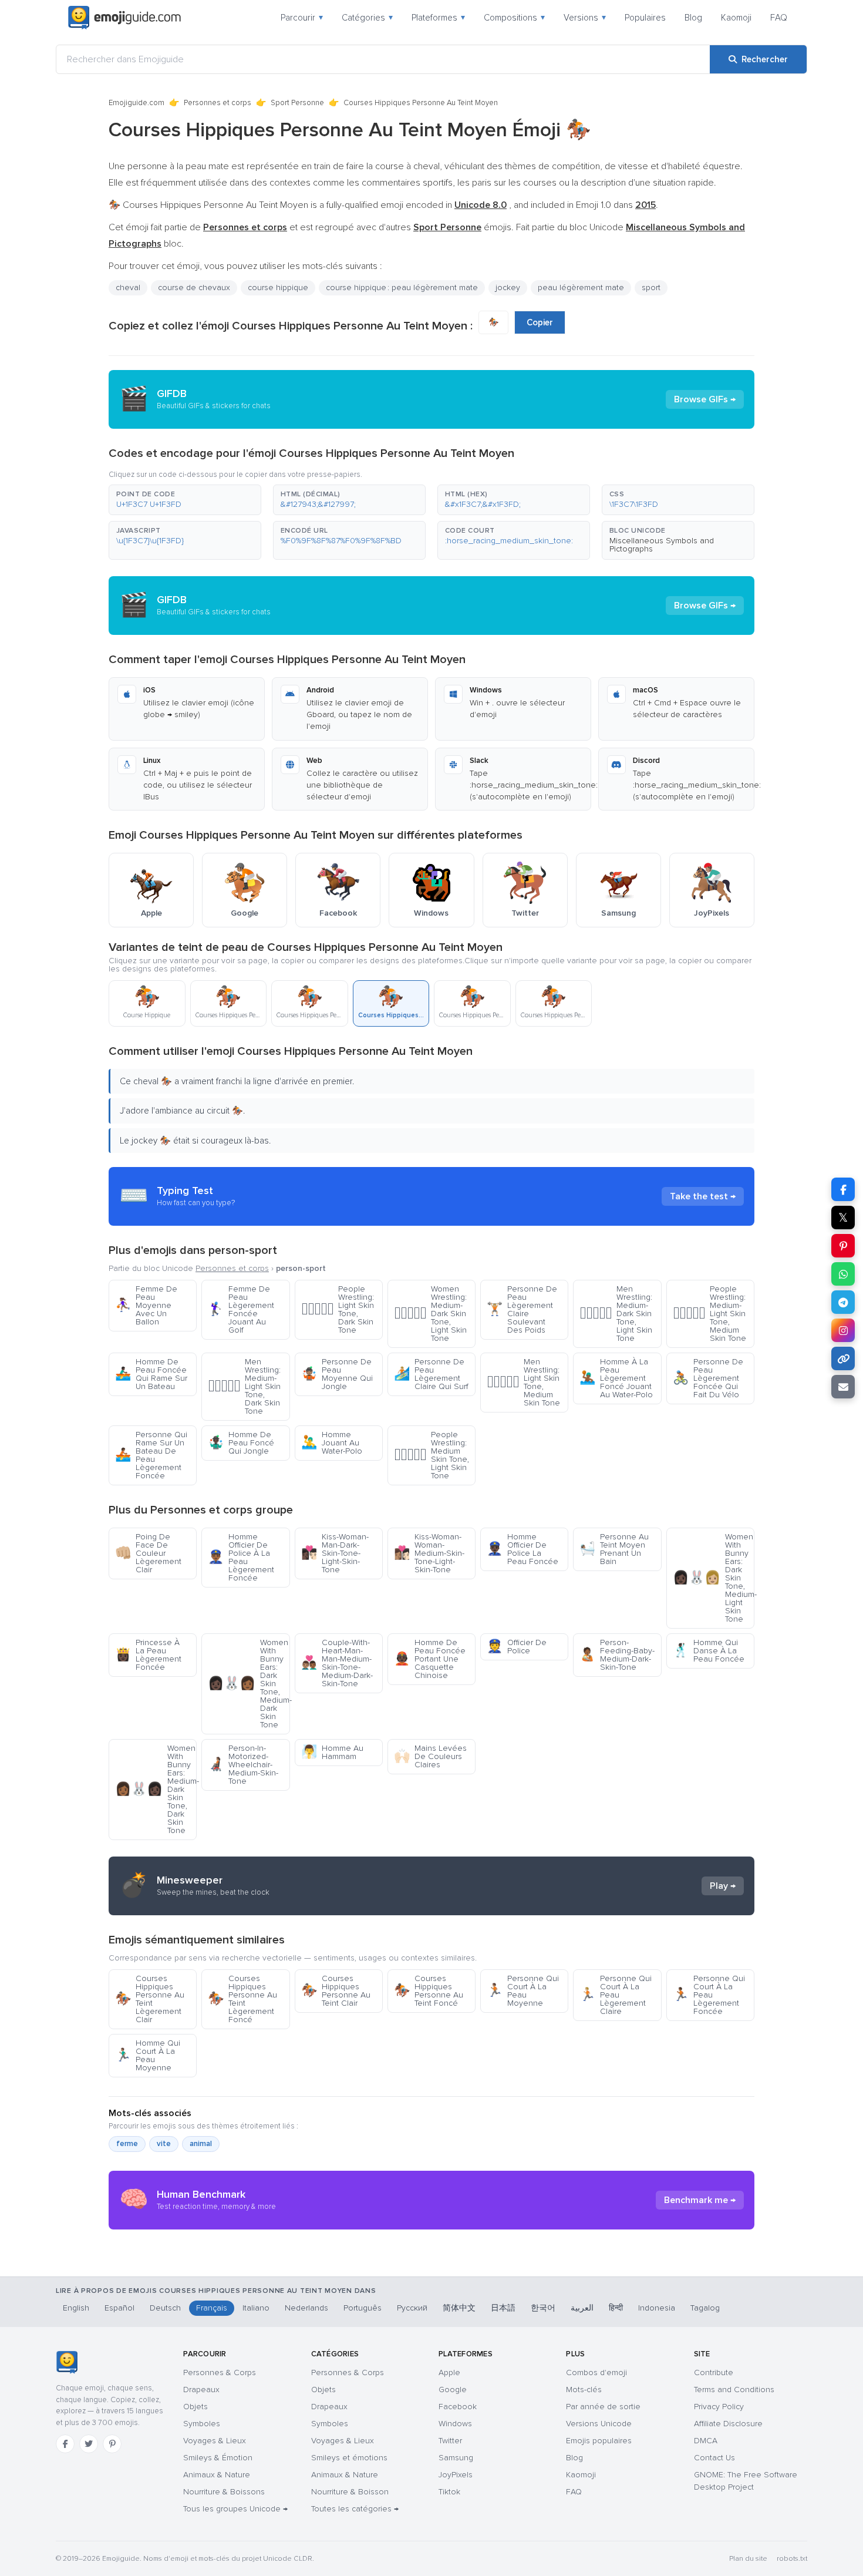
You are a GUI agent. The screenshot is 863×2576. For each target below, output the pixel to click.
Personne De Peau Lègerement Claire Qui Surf (431, 1374)
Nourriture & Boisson (350, 2492)
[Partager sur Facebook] (843, 1189)
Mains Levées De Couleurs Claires (430, 1756)
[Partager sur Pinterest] (843, 1246)
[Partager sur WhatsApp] (843, 1274)
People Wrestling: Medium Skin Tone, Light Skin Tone (431, 1455)
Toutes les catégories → (355, 2509)
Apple (449, 2372)
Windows (455, 2424)
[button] (185, 500)
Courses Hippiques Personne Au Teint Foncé (429, 1991)
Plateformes (438, 18)
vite (164, 2144)
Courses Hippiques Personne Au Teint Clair (336, 1991)
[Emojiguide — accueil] (67, 2362)
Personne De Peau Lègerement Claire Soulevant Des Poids (522, 1309)
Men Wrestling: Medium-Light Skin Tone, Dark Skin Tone (244, 1386)
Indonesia (657, 2308)
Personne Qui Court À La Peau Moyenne (523, 1991)
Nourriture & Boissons (224, 2492)
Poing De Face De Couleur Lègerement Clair (148, 1553)
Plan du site (748, 2559)
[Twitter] (89, 2444)
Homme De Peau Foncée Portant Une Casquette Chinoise (430, 1659)
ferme (127, 2144)
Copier (540, 322)
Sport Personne (297, 103)
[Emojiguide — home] (124, 18)
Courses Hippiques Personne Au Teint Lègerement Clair (150, 1999)
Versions (585, 18)
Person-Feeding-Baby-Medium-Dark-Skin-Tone (617, 1655)
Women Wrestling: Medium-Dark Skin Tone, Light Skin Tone (430, 1314)
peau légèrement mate (581, 287)
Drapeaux (201, 2390)
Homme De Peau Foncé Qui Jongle (241, 1443)
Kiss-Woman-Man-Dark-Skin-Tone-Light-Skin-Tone (335, 1553)
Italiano (256, 2308)
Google (453, 2390)
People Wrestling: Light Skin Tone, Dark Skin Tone (338, 1309)
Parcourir (302, 18)
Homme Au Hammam (332, 1752)
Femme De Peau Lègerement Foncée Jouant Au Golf (241, 1309)
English (76, 2308)
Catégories (367, 18)
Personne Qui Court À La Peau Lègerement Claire (616, 1995)
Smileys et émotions (349, 2458)
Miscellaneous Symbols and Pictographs (662, 545)
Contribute (714, 2372)
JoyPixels (456, 2475)
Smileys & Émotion (218, 2458)
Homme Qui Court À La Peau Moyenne (148, 2055)
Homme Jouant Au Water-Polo (332, 1443)
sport (651, 287)
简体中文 (459, 2308)
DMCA (706, 2441)
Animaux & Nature (217, 2475)
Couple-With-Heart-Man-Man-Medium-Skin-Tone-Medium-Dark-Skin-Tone (337, 1663)
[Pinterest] (112, 2444)
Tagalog (705, 2308)
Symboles (202, 2424)
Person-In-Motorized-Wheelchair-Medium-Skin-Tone (243, 1765)
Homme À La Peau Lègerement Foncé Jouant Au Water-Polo (616, 1378)
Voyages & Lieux (215, 2441)
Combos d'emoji (596, 2372)
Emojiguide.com (136, 103)
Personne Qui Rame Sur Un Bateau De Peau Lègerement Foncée (151, 1455)
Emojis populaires (599, 2441)
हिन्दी (616, 2308)
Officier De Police (517, 1647)
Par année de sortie (603, 2407)
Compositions (514, 18)
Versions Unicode (599, 2424)
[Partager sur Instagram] (843, 1330)
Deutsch (165, 2308)
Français (212, 2308)
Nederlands (306, 2308)
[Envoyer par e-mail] (843, 1387)
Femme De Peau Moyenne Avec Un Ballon (146, 1305)
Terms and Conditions (734, 2390)
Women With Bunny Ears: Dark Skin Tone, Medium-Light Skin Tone (714, 1578)
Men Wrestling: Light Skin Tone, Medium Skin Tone (523, 1382)
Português (363, 2308)
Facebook (458, 2407)
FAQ (779, 18)
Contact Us (714, 2458)
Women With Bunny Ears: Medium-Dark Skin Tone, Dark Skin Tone (156, 1789)
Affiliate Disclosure (728, 2424)
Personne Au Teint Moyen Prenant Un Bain (614, 1549)
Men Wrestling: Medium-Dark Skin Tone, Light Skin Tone (616, 1314)
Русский (412, 2308)
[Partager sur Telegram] (843, 1302)
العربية (582, 2308)
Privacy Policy (719, 2407)
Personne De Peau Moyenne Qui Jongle (337, 1374)
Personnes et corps (218, 103)
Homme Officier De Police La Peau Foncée (522, 1549)
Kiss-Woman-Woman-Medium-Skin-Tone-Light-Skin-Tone (429, 1553)
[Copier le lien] (843, 1358)
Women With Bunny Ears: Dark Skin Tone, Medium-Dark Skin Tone (249, 1684)
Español (119, 2308)
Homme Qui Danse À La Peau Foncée (709, 1651)
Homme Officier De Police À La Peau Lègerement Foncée (241, 1557)
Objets (195, 2407)
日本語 (503, 2308)
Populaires (645, 18)
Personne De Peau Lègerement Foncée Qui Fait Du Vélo (708, 1378)
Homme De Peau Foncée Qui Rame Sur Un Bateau (151, 1374)
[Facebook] (65, 2444)
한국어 (543, 2308)
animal (201, 2144)
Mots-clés (584, 2390)
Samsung (456, 2458)
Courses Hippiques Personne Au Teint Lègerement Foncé (242, 1999)
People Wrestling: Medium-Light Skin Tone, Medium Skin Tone (709, 1314)
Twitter (450, 2441)
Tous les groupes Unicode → (235, 2509)
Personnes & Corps (220, 2372)
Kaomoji (736, 18)
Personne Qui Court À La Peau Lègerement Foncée (709, 1995)
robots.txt (792, 2559)
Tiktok (449, 2492)
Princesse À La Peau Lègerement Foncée (148, 1655)
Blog (693, 18)
